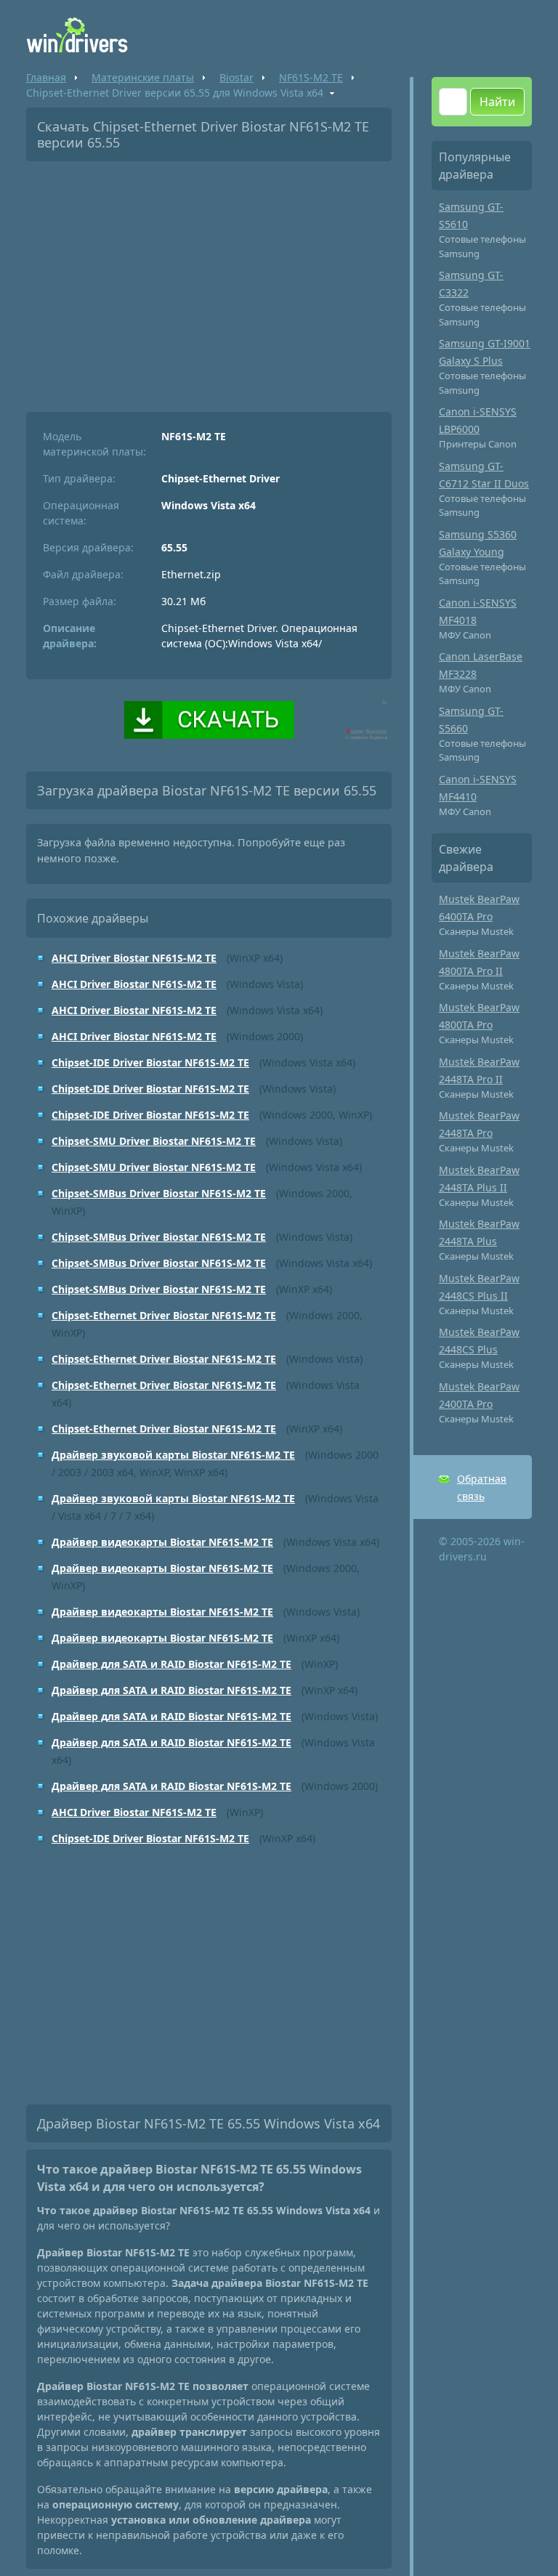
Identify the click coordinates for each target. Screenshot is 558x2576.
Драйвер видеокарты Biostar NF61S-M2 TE (162, 1542)
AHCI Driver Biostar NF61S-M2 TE (134, 958)
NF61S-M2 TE (311, 77)
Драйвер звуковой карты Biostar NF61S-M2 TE (173, 1455)
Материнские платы (143, 77)
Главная (46, 77)
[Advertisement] (209, 281)
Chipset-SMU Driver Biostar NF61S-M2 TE (154, 1141)
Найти (497, 102)
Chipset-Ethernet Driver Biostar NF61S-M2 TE (164, 1315)
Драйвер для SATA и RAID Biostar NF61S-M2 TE (171, 1664)
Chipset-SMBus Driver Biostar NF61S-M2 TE (159, 1193)
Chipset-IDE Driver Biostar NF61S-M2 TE (150, 1062)
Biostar (236, 77)
